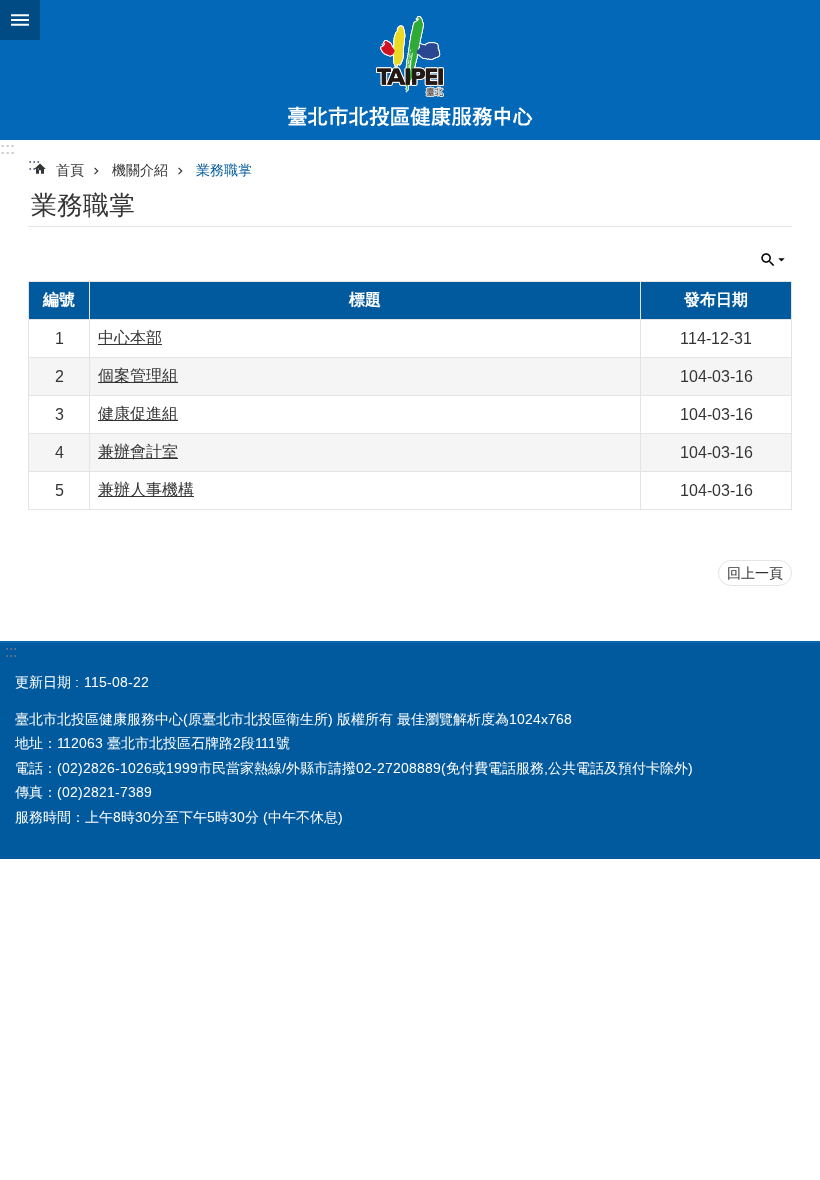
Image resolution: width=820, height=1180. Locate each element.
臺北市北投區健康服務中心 (410, 70)
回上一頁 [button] (755, 573)
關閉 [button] (20, 20)
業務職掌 (224, 170)
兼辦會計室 (138, 451)
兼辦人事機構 (146, 489)
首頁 (70, 170)
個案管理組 (138, 375)
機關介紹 (140, 170)
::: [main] (34, 164)
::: (7, 148)
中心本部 (130, 337)
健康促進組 (138, 413)
